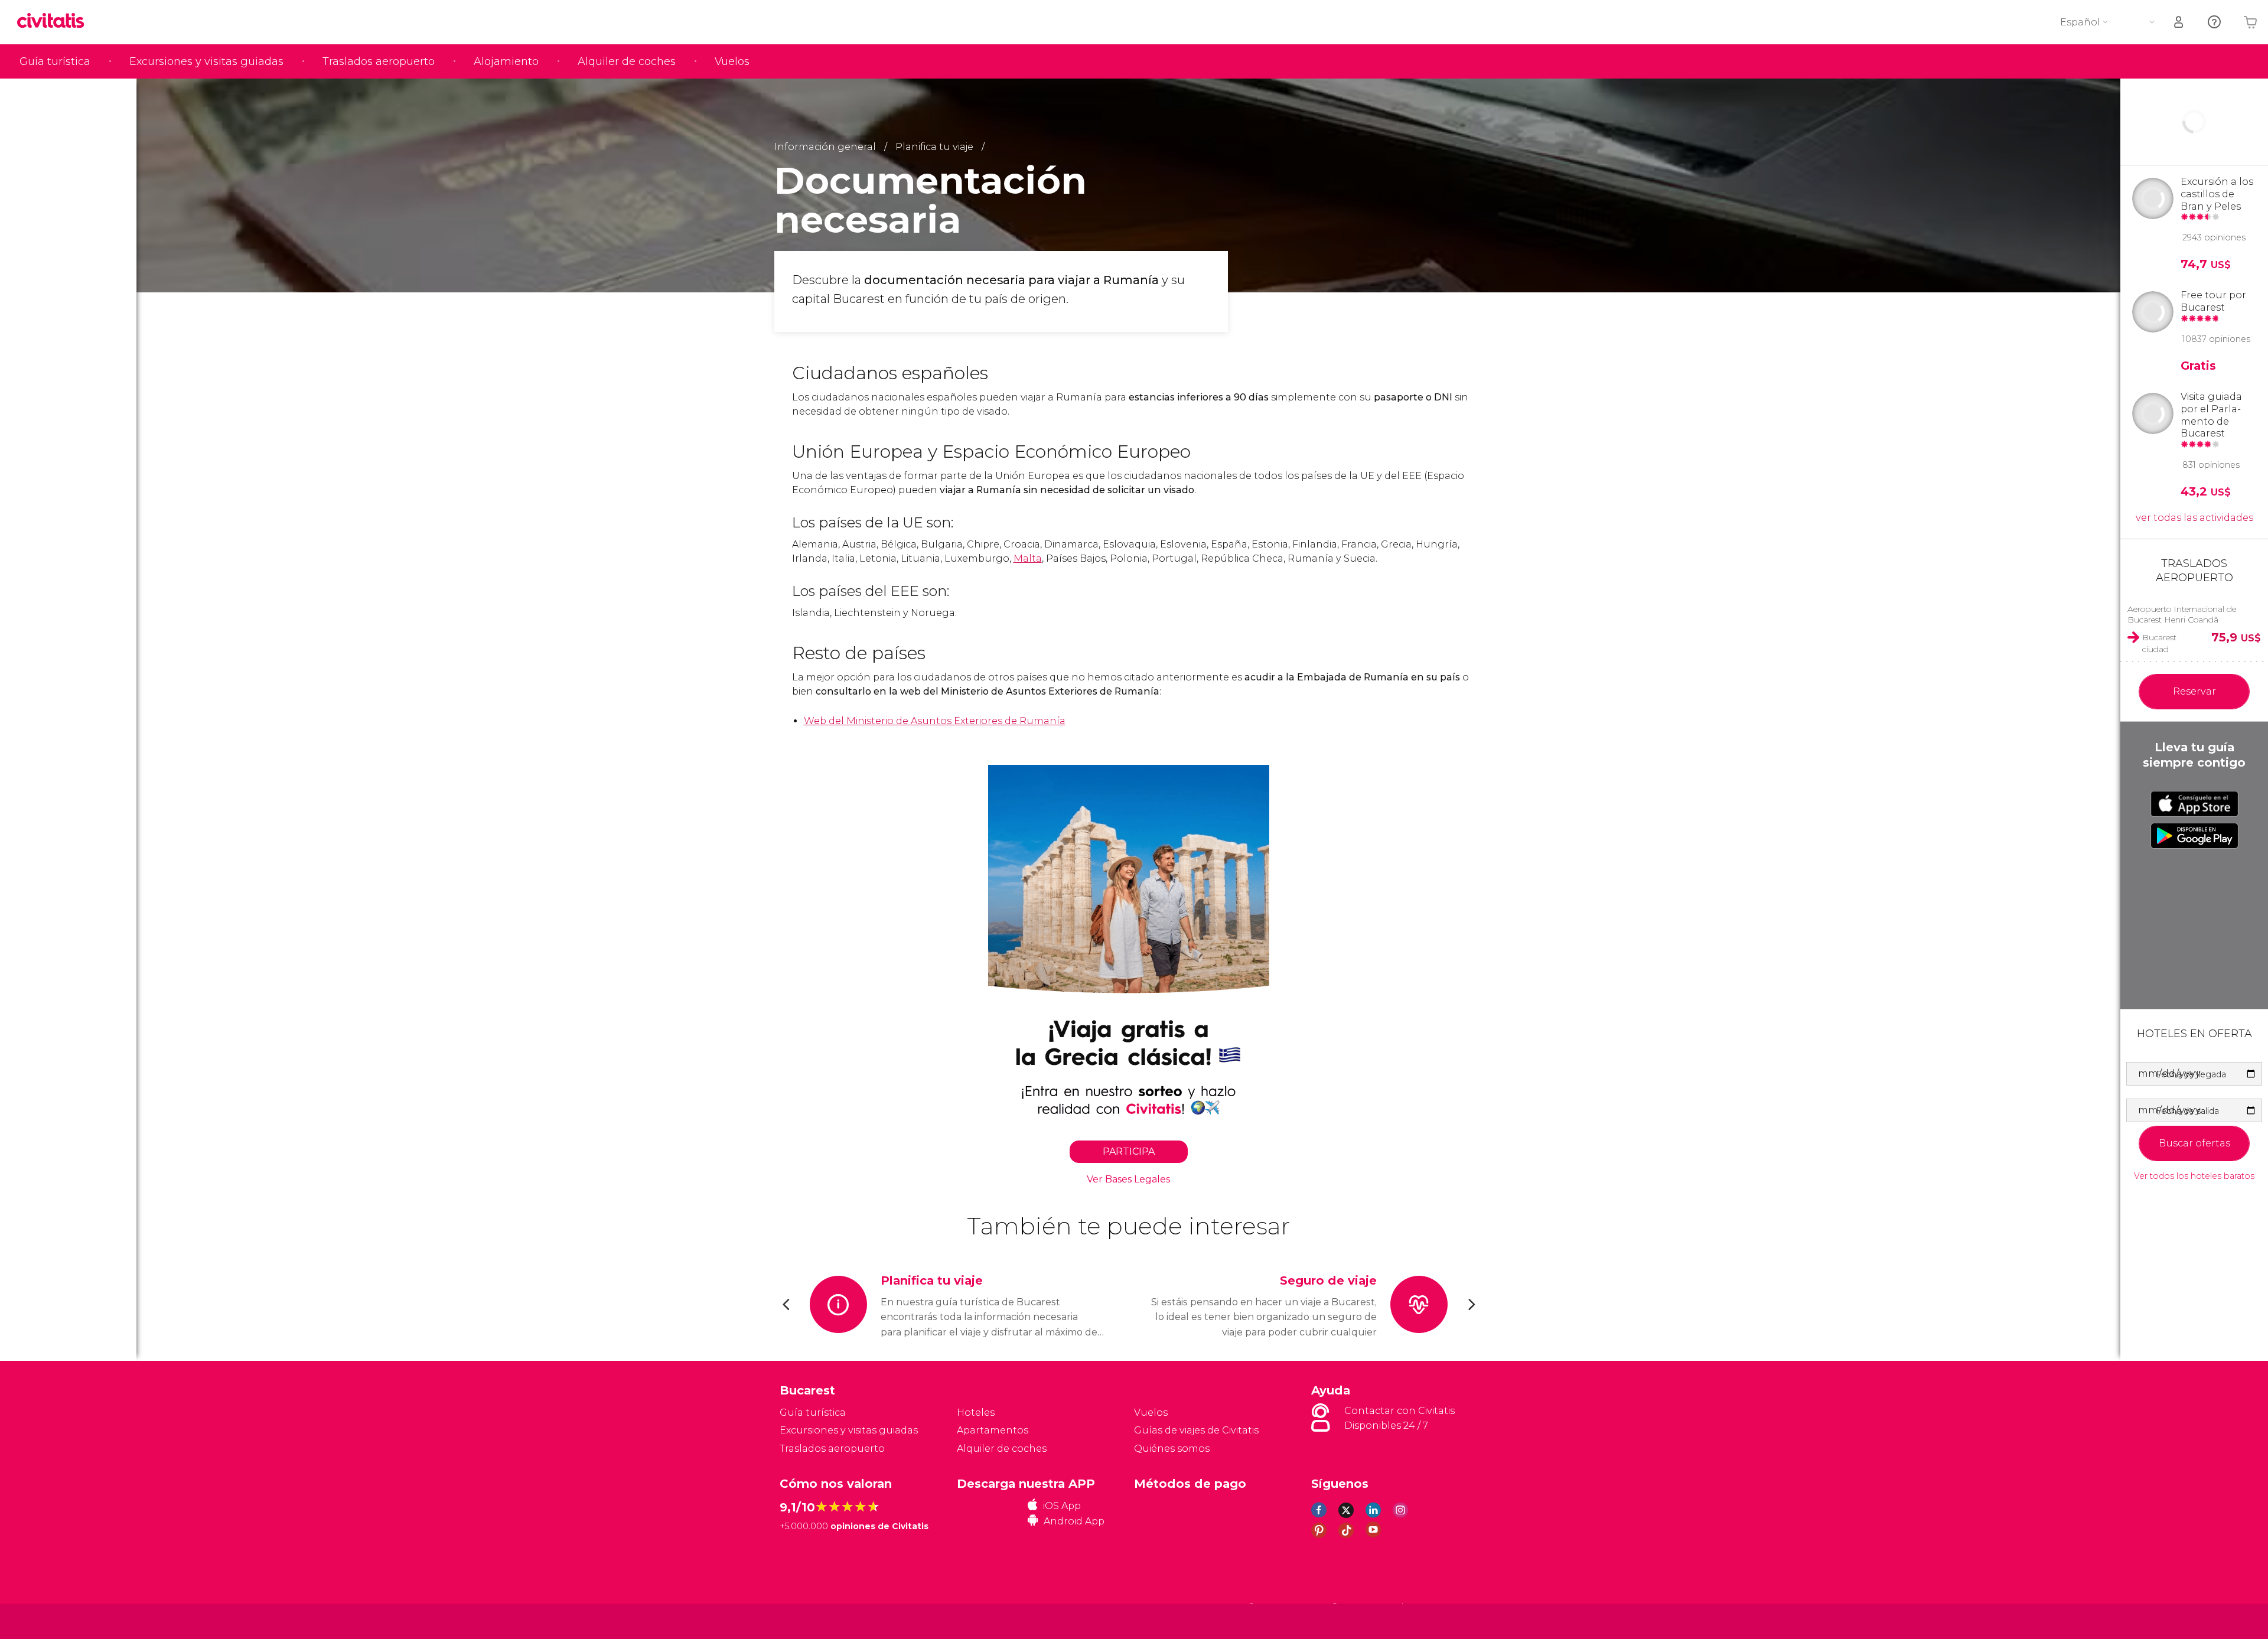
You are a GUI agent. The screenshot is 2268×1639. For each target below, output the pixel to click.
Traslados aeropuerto (379, 61)
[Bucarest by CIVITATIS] (55, 22)
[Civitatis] (809, 1620)
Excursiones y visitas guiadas (206, 61)
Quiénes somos (1172, 1449)
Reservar (2194, 691)
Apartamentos (993, 1430)
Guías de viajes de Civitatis (1196, 1430)
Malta (1028, 558)
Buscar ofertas (2194, 1143)
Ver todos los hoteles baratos (2194, 1176)
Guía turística (55, 61)
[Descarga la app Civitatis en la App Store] (2194, 804)
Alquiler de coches (627, 61)
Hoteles (976, 1412)
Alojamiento (506, 61)
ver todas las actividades (2194, 518)
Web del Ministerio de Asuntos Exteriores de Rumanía (935, 721)
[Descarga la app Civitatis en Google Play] (2194, 836)
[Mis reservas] (2179, 22)
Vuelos (732, 61)
